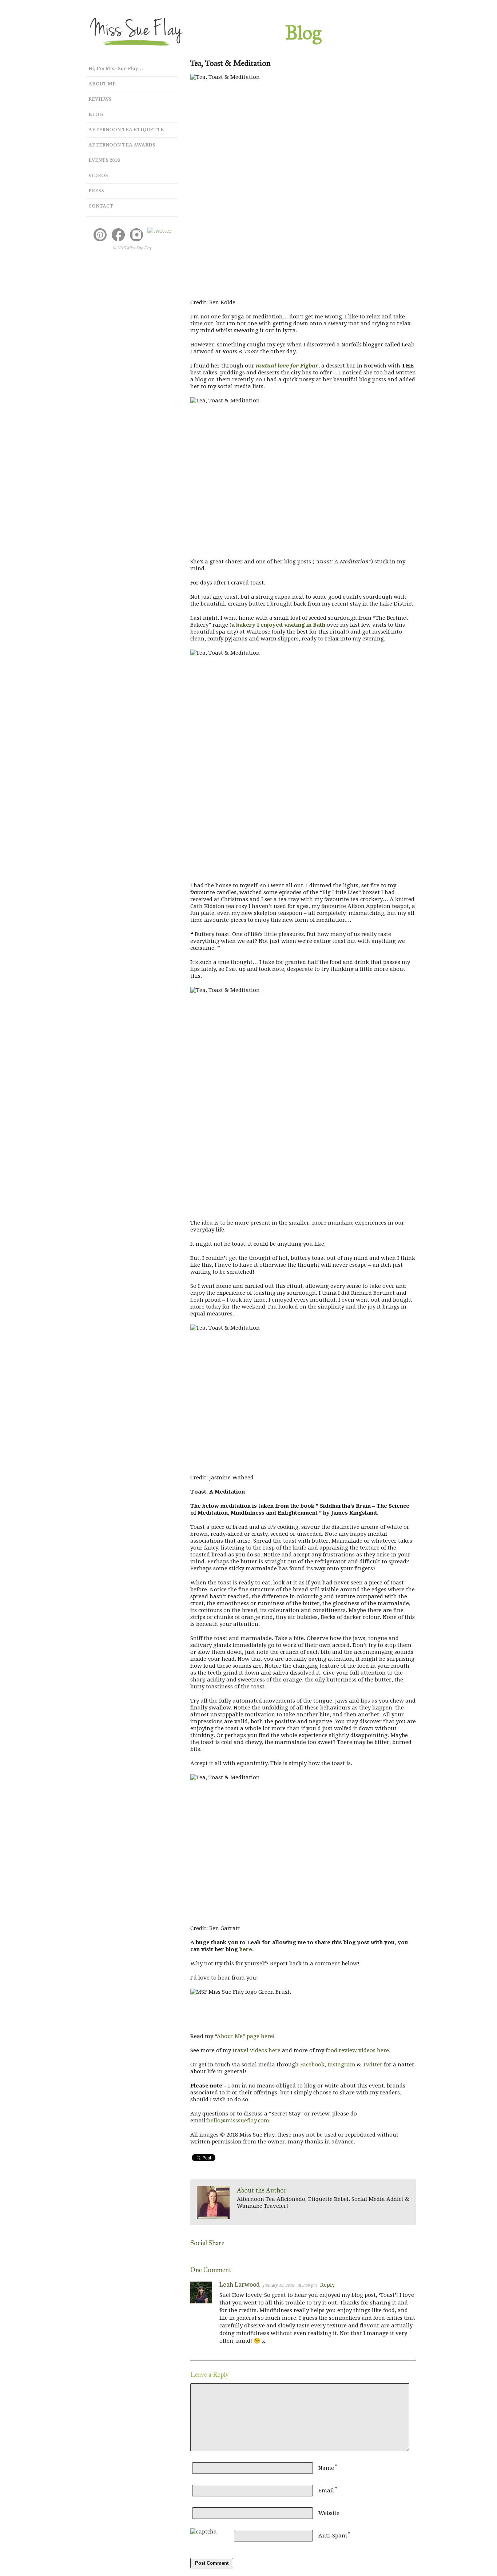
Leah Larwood (240, 2285)
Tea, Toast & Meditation (230, 63)
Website (329, 2513)
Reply (327, 2285)
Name (326, 2468)
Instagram (341, 2065)
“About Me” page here (244, 2036)
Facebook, (313, 2065)
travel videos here (257, 2050)
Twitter (373, 2065)
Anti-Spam (333, 2536)
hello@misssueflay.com (238, 2121)
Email (326, 2491)
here (246, 1949)
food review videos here (357, 2050)
